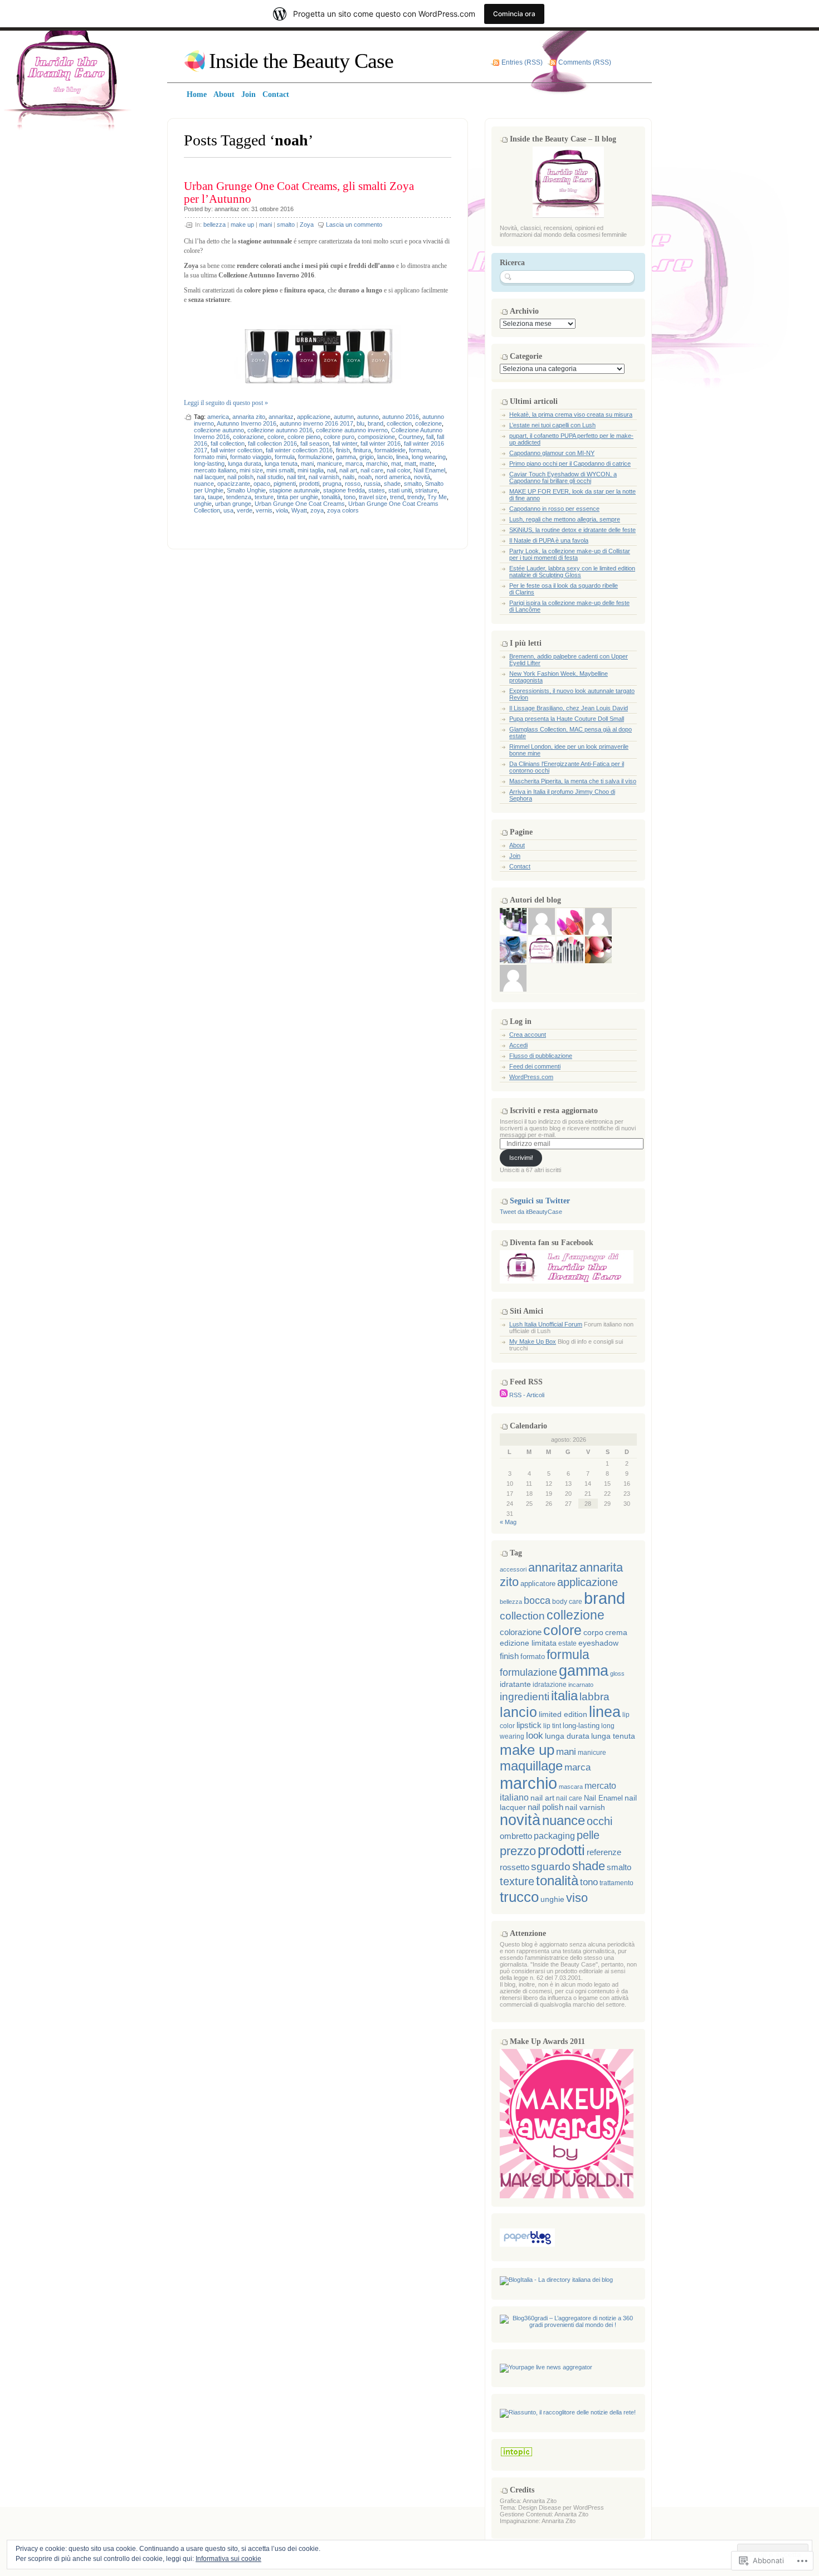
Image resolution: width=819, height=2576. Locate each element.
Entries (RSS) (522, 62)
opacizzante (234, 484)
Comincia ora (514, 14)
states (377, 490)
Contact (520, 866)
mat (396, 464)
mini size (251, 470)
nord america (393, 477)
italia (564, 1696)
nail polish (240, 477)
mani (265, 225)
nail (331, 470)
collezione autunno (219, 430)
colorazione (248, 437)
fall (430, 437)
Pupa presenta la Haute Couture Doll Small (567, 719)
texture (264, 497)
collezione (428, 423)
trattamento (616, 1883)
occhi (599, 1821)
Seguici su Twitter (540, 1201)
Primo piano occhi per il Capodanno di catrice (570, 464)
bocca (537, 1601)
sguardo (551, 1867)
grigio (367, 457)
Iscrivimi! (521, 1158)
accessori (513, 1569)
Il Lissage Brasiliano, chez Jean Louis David (569, 708)
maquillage (531, 1766)
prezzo (518, 1851)
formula (285, 457)
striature (426, 490)
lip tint (552, 1726)
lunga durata (245, 464)
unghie (203, 504)
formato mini (210, 457)
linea (402, 457)
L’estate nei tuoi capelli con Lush (552, 425)
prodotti (309, 484)
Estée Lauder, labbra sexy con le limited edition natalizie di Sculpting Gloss (572, 572)
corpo (593, 1632)
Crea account (528, 1035)
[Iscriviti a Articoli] (504, 1395)
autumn (344, 417)
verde (245, 510)
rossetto (515, 1867)
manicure (330, 464)
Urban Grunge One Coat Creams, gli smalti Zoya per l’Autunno (299, 192)
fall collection (228, 443)
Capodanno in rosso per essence (554, 509)
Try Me (437, 497)
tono (350, 497)
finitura (362, 450)
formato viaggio (251, 457)
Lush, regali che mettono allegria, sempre (565, 519)
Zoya (307, 225)
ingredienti (525, 1697)
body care (567, 1602)
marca (354, 464)
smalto (286, 225)
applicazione (314, 417)
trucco (519, 1897)
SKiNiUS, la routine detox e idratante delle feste (572, 530)
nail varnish (324, 477)
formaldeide (390, 450)
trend (397, 497)
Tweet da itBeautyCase (531, 1212)
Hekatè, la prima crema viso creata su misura (571, 414)
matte (427, 464)
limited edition (563, 1714)
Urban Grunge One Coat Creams (300, 504)
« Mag (508, 1522)
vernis (264, 510)
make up (242, 225)
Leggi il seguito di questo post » (226, 403)
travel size (373, 497)
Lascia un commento (354, 225)
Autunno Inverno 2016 (247, 423)
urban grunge (233, 504)
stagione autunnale (294, 490)
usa (228, 510)
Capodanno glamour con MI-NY (552, 453)
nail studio (270, 477)
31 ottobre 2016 (272, 209)
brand (376, 423)
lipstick (529, 1725)
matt (410, 464)
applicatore (538, 1584)
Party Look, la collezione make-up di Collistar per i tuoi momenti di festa (570, 554)
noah (365, 477)
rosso (353, 484)
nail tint (296, 477)
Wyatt (299, 510)
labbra (594, 1697)
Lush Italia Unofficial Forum (546, 1324)
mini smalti (280, 470)
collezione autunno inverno (352, 430)
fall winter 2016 (381, 443)
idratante (515, 1684)
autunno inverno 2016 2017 (316, 423)
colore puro (339, 437)
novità (422, 477)
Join (515, 856)
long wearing (429, 457)
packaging (554, 1836)
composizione (376, 437)
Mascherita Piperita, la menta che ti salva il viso (573, 781)
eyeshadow (598, 1643)
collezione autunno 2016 (280, 430)
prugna (332, 484)
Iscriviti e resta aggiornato (554, 1111)
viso (577, 1898)
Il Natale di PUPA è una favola (549, 540)
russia (372, 484)
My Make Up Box (533, 1341)
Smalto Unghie (246, 490)
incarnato (581, 1685)
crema (616, 1633)
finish (343, 450)
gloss (617, 1674)
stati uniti (400, 490)
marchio (377, 464)
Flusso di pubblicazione (541, 1056)
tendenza (239, 497)
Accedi (518, 1045)
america (218, 417)
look (535, 1735)
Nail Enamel (429, 470)
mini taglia (311, 470)
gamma (346, 457)
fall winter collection (237, 450)
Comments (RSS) (585, 62)
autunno (368, 417)
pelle (588, 1835)
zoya (317, 510)
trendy (416, 497)
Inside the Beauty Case (301, 61)
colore (276, 437)
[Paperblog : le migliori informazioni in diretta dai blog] (527, 2245)
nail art (348, 470)
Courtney (411, 437)
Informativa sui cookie (228, 2559)
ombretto (516, 1836)
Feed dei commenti (535, 1066)
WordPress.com (531, 1077)
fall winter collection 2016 (299, 450)
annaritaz (227, 209)
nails (349, 477)
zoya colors (343, 510)
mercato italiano (215, 470)
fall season (315, 443)
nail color (398, 470)
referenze (604, 1852)
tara (199, 497)
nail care (372, 470)
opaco (262, 484)
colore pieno (304, 437)
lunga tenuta (281, 464)
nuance (204, 484)
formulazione (315, 457)
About (517, 845)
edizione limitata (528, 1643)
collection (399, 423)
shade (392, 484)
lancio (385, 457)
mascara (571, 1787)
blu (360, 423)
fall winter (345, 443)
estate (567, 1643)
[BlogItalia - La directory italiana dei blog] (556, 2280)
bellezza (214, 225)
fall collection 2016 (272, 443)
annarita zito (249, 417)
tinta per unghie (298, 497)
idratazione (550, 1685)
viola (282, 510)
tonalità (331, 497)
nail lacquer (209, 477)
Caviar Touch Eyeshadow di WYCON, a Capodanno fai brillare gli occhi (563, 477)
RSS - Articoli (527, 1395)
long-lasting (209, 464)
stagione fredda (344, 490)
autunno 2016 (401, 417)
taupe (215, 497)
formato (419, 450)
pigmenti (285, 484)
